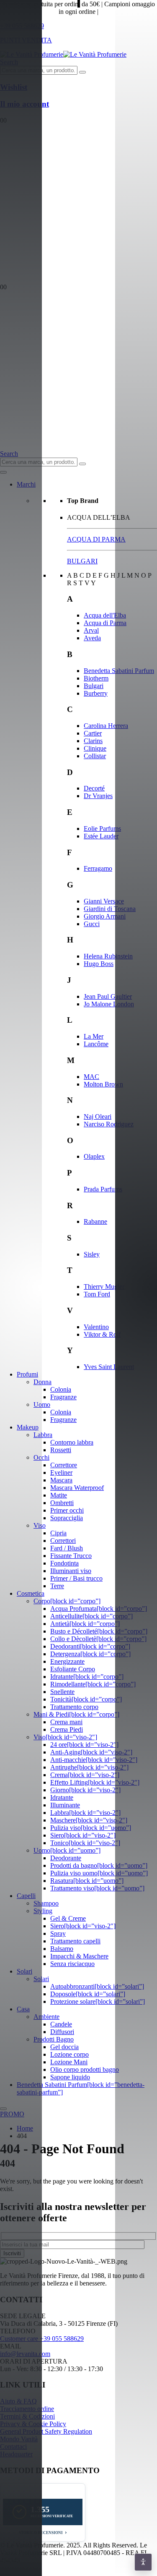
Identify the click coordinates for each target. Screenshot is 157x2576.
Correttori (63, 1541)
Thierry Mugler (104, 1287)
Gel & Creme (68, 1918)
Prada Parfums (103, 1189)
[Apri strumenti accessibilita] (143, 2562)
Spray (58, 1933)
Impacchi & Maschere (79, 1956)
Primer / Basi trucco (76, 1578)
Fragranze (63, 1397)
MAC (91, 1077)
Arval (91, 630)
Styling (43, 1911)
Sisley (92, 1254)
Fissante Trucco (71, 1556)
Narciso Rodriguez (109, 1124)
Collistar (95, 756)
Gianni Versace (104, 901)
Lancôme (96, 1044)
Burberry (96, 693)
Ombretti (62, 1503)
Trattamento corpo (74, 1707)
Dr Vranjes (98, 796)
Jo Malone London (109, 1004)
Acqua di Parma (105, 623)
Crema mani (66, 1722)
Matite (59, 1495)
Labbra (43, 1435)
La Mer (94, 1036)
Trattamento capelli (75, 1941)
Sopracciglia (67, 1518)
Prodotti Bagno (54, 2039)
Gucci (92, 924)
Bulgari (94, 686)
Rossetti (61, 1450)
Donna (42, 1382)
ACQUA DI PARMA (96, 539)
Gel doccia (64, 2047)
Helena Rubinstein (108, 956)
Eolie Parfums (102, 829)
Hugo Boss (99, 964)
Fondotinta (64, 1563)
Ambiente (46, 2017)
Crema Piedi (67, 1729)
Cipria (58, 1533)
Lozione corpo (69, 2054)
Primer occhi (67, 1510)
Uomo (42, 1404)
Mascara (61, 1480)
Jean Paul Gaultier (108, 996)
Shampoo (46, 1903)
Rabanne (95, 1221)
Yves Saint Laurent (109, 1367)
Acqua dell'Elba (105, 615)
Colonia (61, 1389)
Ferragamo (98, 868)
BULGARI (82, 561)
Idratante (62, 1797)
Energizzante (67, 1661)
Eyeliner (61, 1473)
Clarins (93, 741)
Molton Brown (103, 1084)
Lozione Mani (69, 2062)
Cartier (93, 733)
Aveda (92, 638)
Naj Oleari (98, 1117)
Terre (57, 1586)
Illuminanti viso (71, 1571)
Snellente (62, 1692)
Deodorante (66, 1858)
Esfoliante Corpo (73, 1669)
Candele (61, 2024)
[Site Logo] (63, 54)
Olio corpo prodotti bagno (85, 2069)
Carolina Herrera (106, 726)
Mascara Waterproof (77, 1488)
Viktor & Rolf (102, 1334)
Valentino (96, 1327)
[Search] (82, 72)
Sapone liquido (70, 2077)
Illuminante (65, 1805)
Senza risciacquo (72, 1964)
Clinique (95, 748)
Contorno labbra (72, 1442)
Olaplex (94, 1156)
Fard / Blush (67, 1548)
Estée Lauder (101, 836)
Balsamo (62, 1949)
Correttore (64, 1465)
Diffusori (62, 2032)
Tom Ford (97, 1294)
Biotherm (96, 678)
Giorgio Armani (105, 916)
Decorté (94, 788)
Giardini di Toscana (110, 909)
